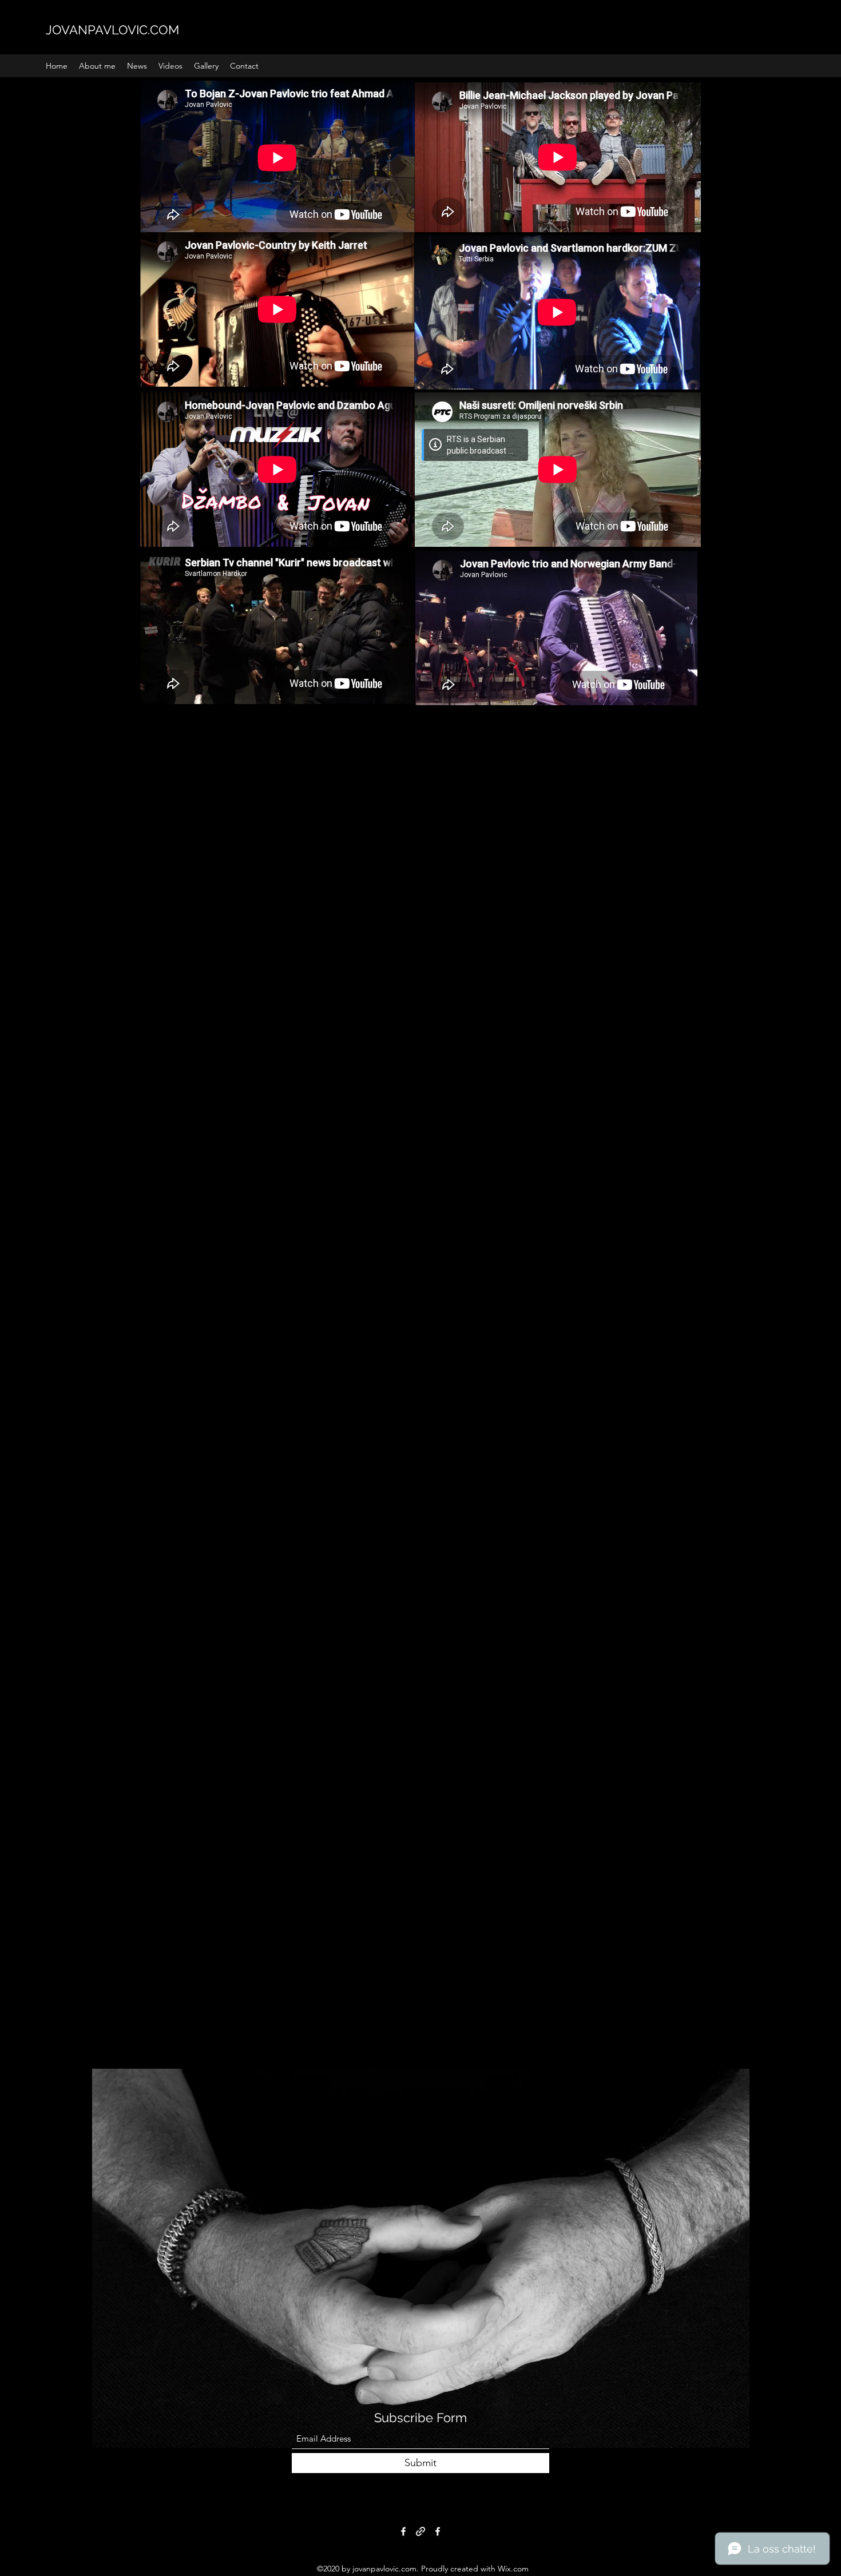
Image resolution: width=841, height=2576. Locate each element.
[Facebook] (403, 2531)
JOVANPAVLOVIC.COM (112, 30)
